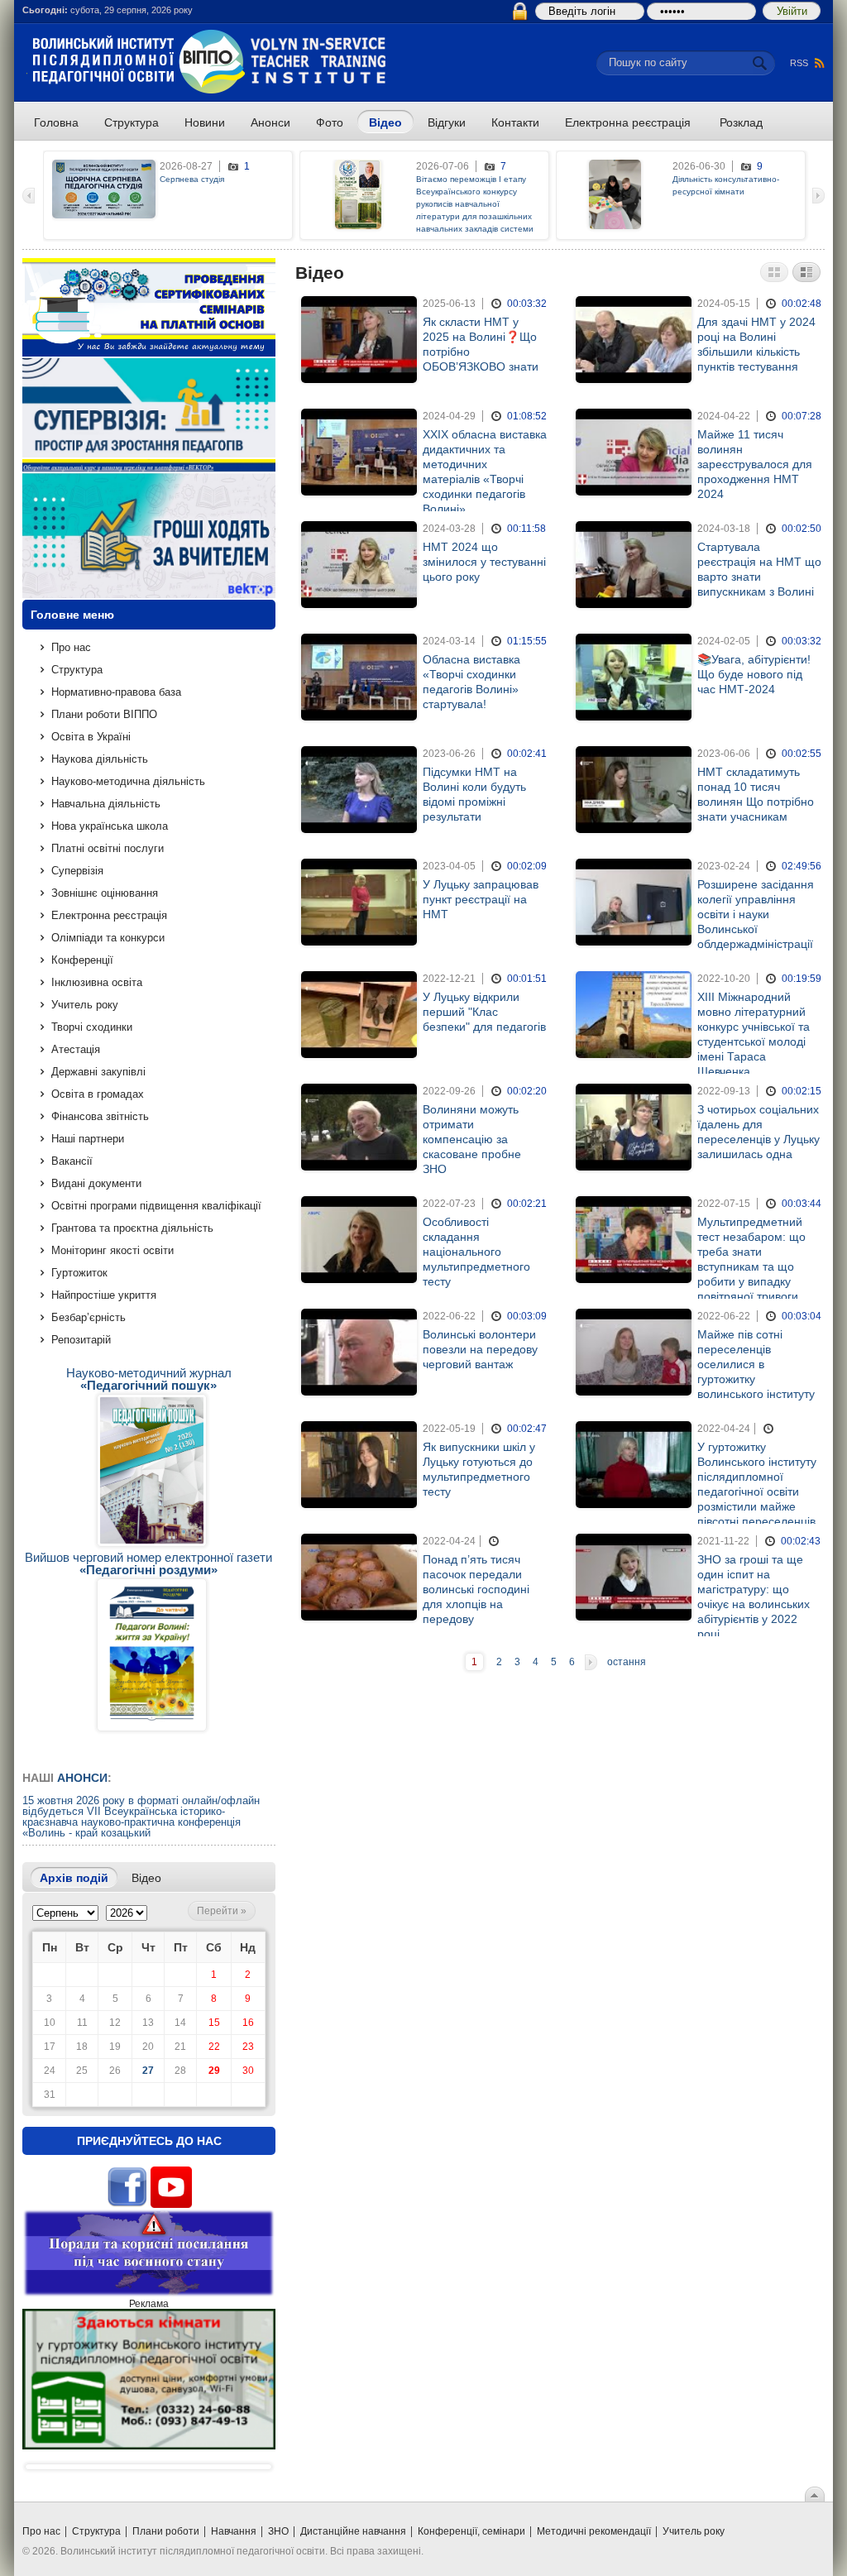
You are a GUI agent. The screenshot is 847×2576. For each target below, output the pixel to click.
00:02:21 (527, 1204)
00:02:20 (527, 1091)
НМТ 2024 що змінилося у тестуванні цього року (484, 562)
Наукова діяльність (100, 759)
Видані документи (96, 1183)
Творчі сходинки (92, 1027)
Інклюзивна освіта (97, 982)
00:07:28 (802, 416)
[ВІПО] (209, 91)
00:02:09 (527, 866)
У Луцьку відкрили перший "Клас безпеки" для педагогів (484, 1012)
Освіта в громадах (98, 1094)
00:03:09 (527, 1316)
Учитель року (85, 1005)
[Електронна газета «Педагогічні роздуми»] (152, 1656)
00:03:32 (527, 304)
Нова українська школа (110, 826)
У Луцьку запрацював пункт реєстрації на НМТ (481, 899)
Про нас (71, 647)
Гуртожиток (79, 1273)
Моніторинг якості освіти (112, 1250)
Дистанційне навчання (353, 2531)
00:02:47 (527, 1429)
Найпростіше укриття (104, 1295)
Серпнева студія (192, 179)
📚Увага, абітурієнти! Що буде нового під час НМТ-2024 (754, 674)
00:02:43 (801, 1541)
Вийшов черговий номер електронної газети (148, 1563)
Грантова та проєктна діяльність (132, 1228)
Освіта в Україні (91, 737)
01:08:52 (527, 416)
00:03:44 (802, 1204)
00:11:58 (526, 529)
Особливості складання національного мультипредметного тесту (476, 1252)
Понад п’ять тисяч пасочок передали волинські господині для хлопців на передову (476, 1589)
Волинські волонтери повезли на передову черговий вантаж (480, 1349)
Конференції (82, 960)
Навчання (234, 2531)
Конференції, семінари (471, 2531)
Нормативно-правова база (116, 692)
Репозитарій (81, 1340)
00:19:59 (802, 979)
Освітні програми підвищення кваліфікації (156, 1206)
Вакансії (72, 1161)
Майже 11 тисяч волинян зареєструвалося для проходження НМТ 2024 (755, 464)
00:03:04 (802, 1316)
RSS (799, 63)
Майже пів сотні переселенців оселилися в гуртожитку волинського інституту (756, 1364)
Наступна (591, 1662)
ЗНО (278, 2531)
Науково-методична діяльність (128, 781)
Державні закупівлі (98, 1072)
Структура (77, 670)
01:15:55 (527, 641)
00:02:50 (802, 529)
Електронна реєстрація (109, 915)
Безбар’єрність (89, 1317)
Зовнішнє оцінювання (105, 893)
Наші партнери (88, 1139)
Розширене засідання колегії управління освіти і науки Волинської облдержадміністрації (756, 914)
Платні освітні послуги (108, 848)
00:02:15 (802, 1091)
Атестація (76, 1049)
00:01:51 (527, 979)
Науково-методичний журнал (149, 1379)
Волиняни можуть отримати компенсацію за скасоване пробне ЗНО (472, 1139)
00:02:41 (527, 754)
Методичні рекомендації (594, 2531)
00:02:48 (802, 304)
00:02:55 (802, 754)
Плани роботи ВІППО (104, 714)
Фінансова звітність (100, 1116)
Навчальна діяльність (106, 804)
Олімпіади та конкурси (108, 938)
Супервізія (77, 871)
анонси (82, 1778)
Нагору (815, 2494)
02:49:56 (802, 866)
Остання (627, 1662)
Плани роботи (166, 2531)
